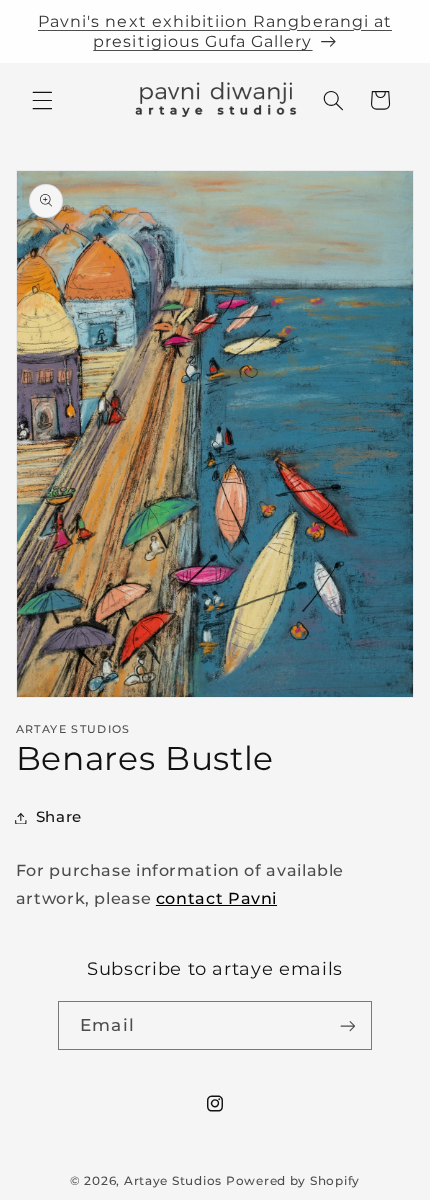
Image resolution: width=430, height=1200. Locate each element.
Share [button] (59, 817)
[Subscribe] (347, 1025)
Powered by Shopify (293, 1181)
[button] (42, 100)
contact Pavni (216, 898)
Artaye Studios (173, 1181)
